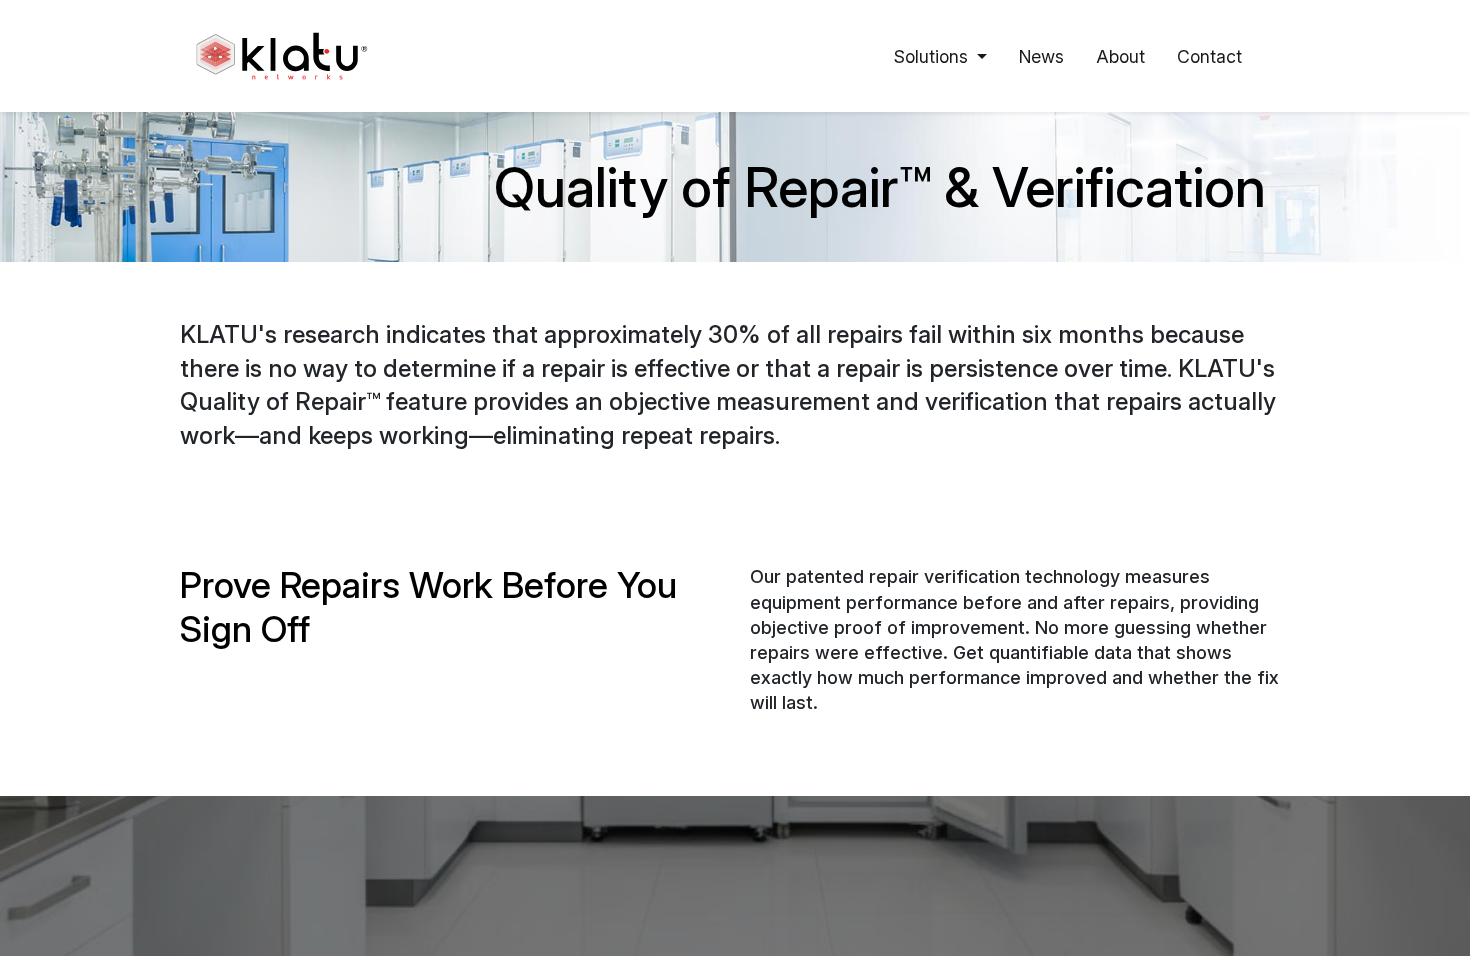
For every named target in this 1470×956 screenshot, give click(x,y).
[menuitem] (1041, 56)
